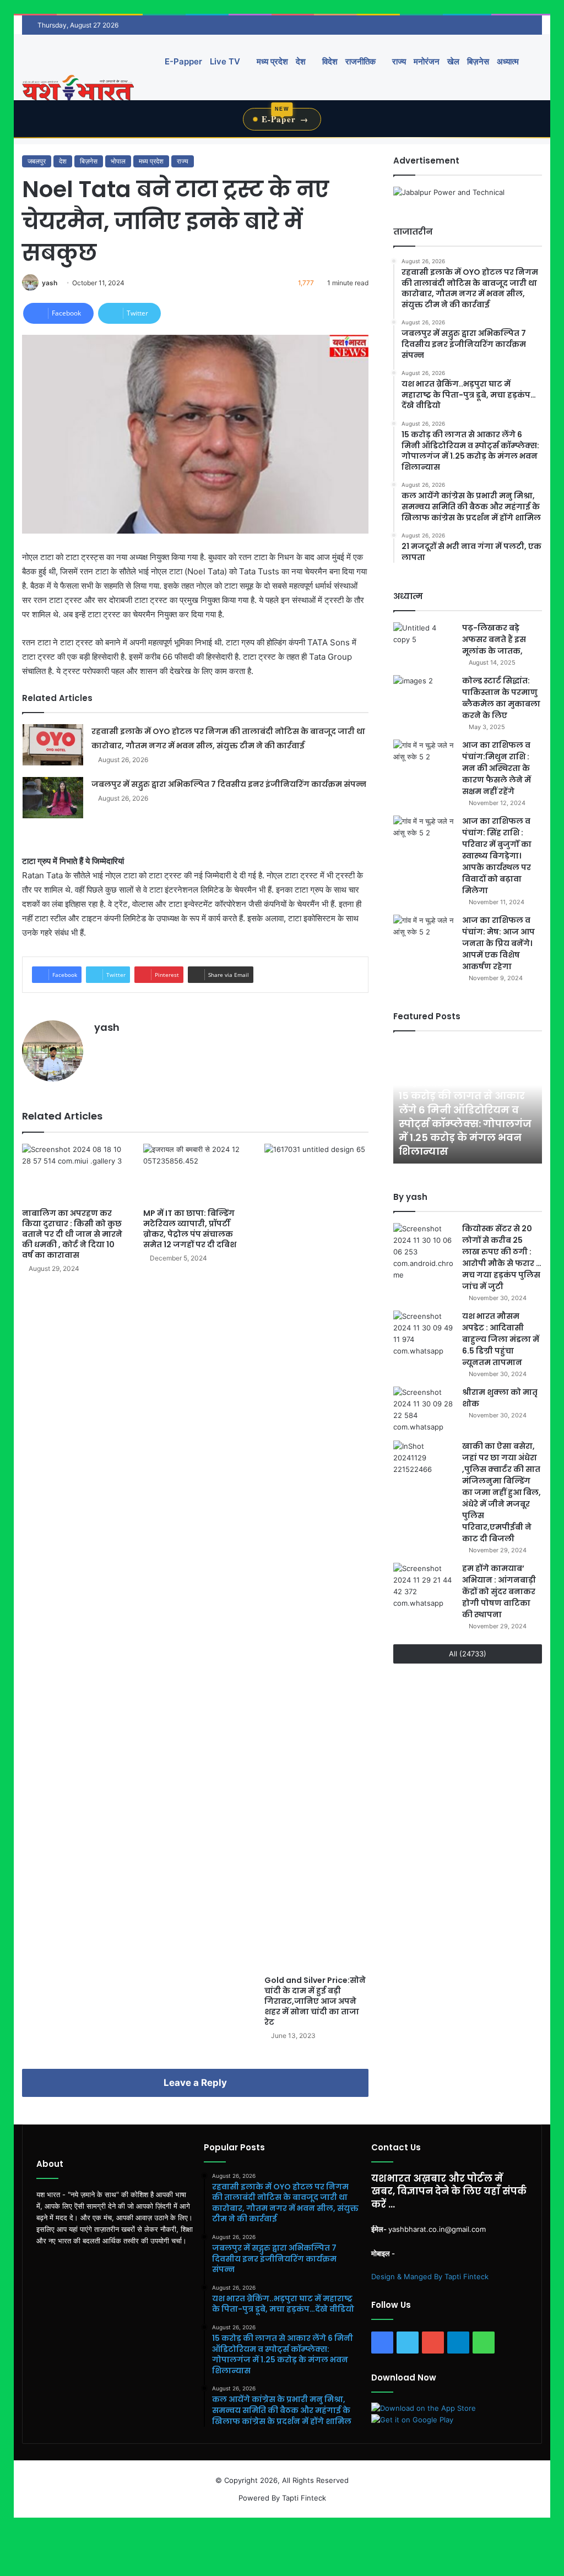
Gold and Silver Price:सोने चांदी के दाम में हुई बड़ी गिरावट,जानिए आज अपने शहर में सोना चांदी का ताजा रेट (315, 2001)
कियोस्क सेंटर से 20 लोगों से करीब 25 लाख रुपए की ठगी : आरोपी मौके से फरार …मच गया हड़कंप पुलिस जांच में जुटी (502, 1257)
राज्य (398, 61)
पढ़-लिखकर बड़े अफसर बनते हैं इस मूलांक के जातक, (494, 639)
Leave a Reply (195, 2083)
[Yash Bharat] (78, 89)
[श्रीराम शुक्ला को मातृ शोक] (424, 1410)
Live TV (225, 61)
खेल (453, 61)
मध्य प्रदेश (271, 61)
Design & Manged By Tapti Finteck (430, 2276)
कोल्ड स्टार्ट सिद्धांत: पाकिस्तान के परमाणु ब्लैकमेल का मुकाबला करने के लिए (501, 698)
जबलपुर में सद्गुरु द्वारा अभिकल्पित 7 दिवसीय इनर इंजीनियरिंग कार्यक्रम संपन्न (229, 784)
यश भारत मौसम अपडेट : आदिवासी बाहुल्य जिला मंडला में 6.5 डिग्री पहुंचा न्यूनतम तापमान (501, 1339)
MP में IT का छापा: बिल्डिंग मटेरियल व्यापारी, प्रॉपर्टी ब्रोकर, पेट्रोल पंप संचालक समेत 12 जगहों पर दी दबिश (190, 1229)
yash (50, 283)
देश (301, 61)
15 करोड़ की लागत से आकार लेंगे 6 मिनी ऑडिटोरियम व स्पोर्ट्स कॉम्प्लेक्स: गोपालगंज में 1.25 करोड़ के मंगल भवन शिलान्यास (465, 1123)
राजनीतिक (360, 61)
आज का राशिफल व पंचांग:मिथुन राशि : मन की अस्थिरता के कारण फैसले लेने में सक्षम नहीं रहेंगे (497, 768)
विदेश (329, 61)
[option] (468, 1103)
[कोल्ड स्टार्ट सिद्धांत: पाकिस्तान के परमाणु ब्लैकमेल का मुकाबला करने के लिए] (424, 696)
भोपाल (118, 161)
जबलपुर (37, 161)
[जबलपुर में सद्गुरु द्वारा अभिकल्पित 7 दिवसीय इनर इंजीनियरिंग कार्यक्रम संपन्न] (53, 798)
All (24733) (468, 1654)
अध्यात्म (508, 61)
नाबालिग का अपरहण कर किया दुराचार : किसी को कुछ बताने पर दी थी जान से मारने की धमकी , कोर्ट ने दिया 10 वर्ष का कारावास (72, 1234)
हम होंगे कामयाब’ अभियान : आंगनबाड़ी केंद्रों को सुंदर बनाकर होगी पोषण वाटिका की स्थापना (499, 1591)
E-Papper (183, 61)
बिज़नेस (478, 61)
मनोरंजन (427, 61)
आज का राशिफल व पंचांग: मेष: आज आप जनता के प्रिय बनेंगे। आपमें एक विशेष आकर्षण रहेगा (498, 943)
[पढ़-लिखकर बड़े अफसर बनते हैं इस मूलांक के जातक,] (424, 643)
